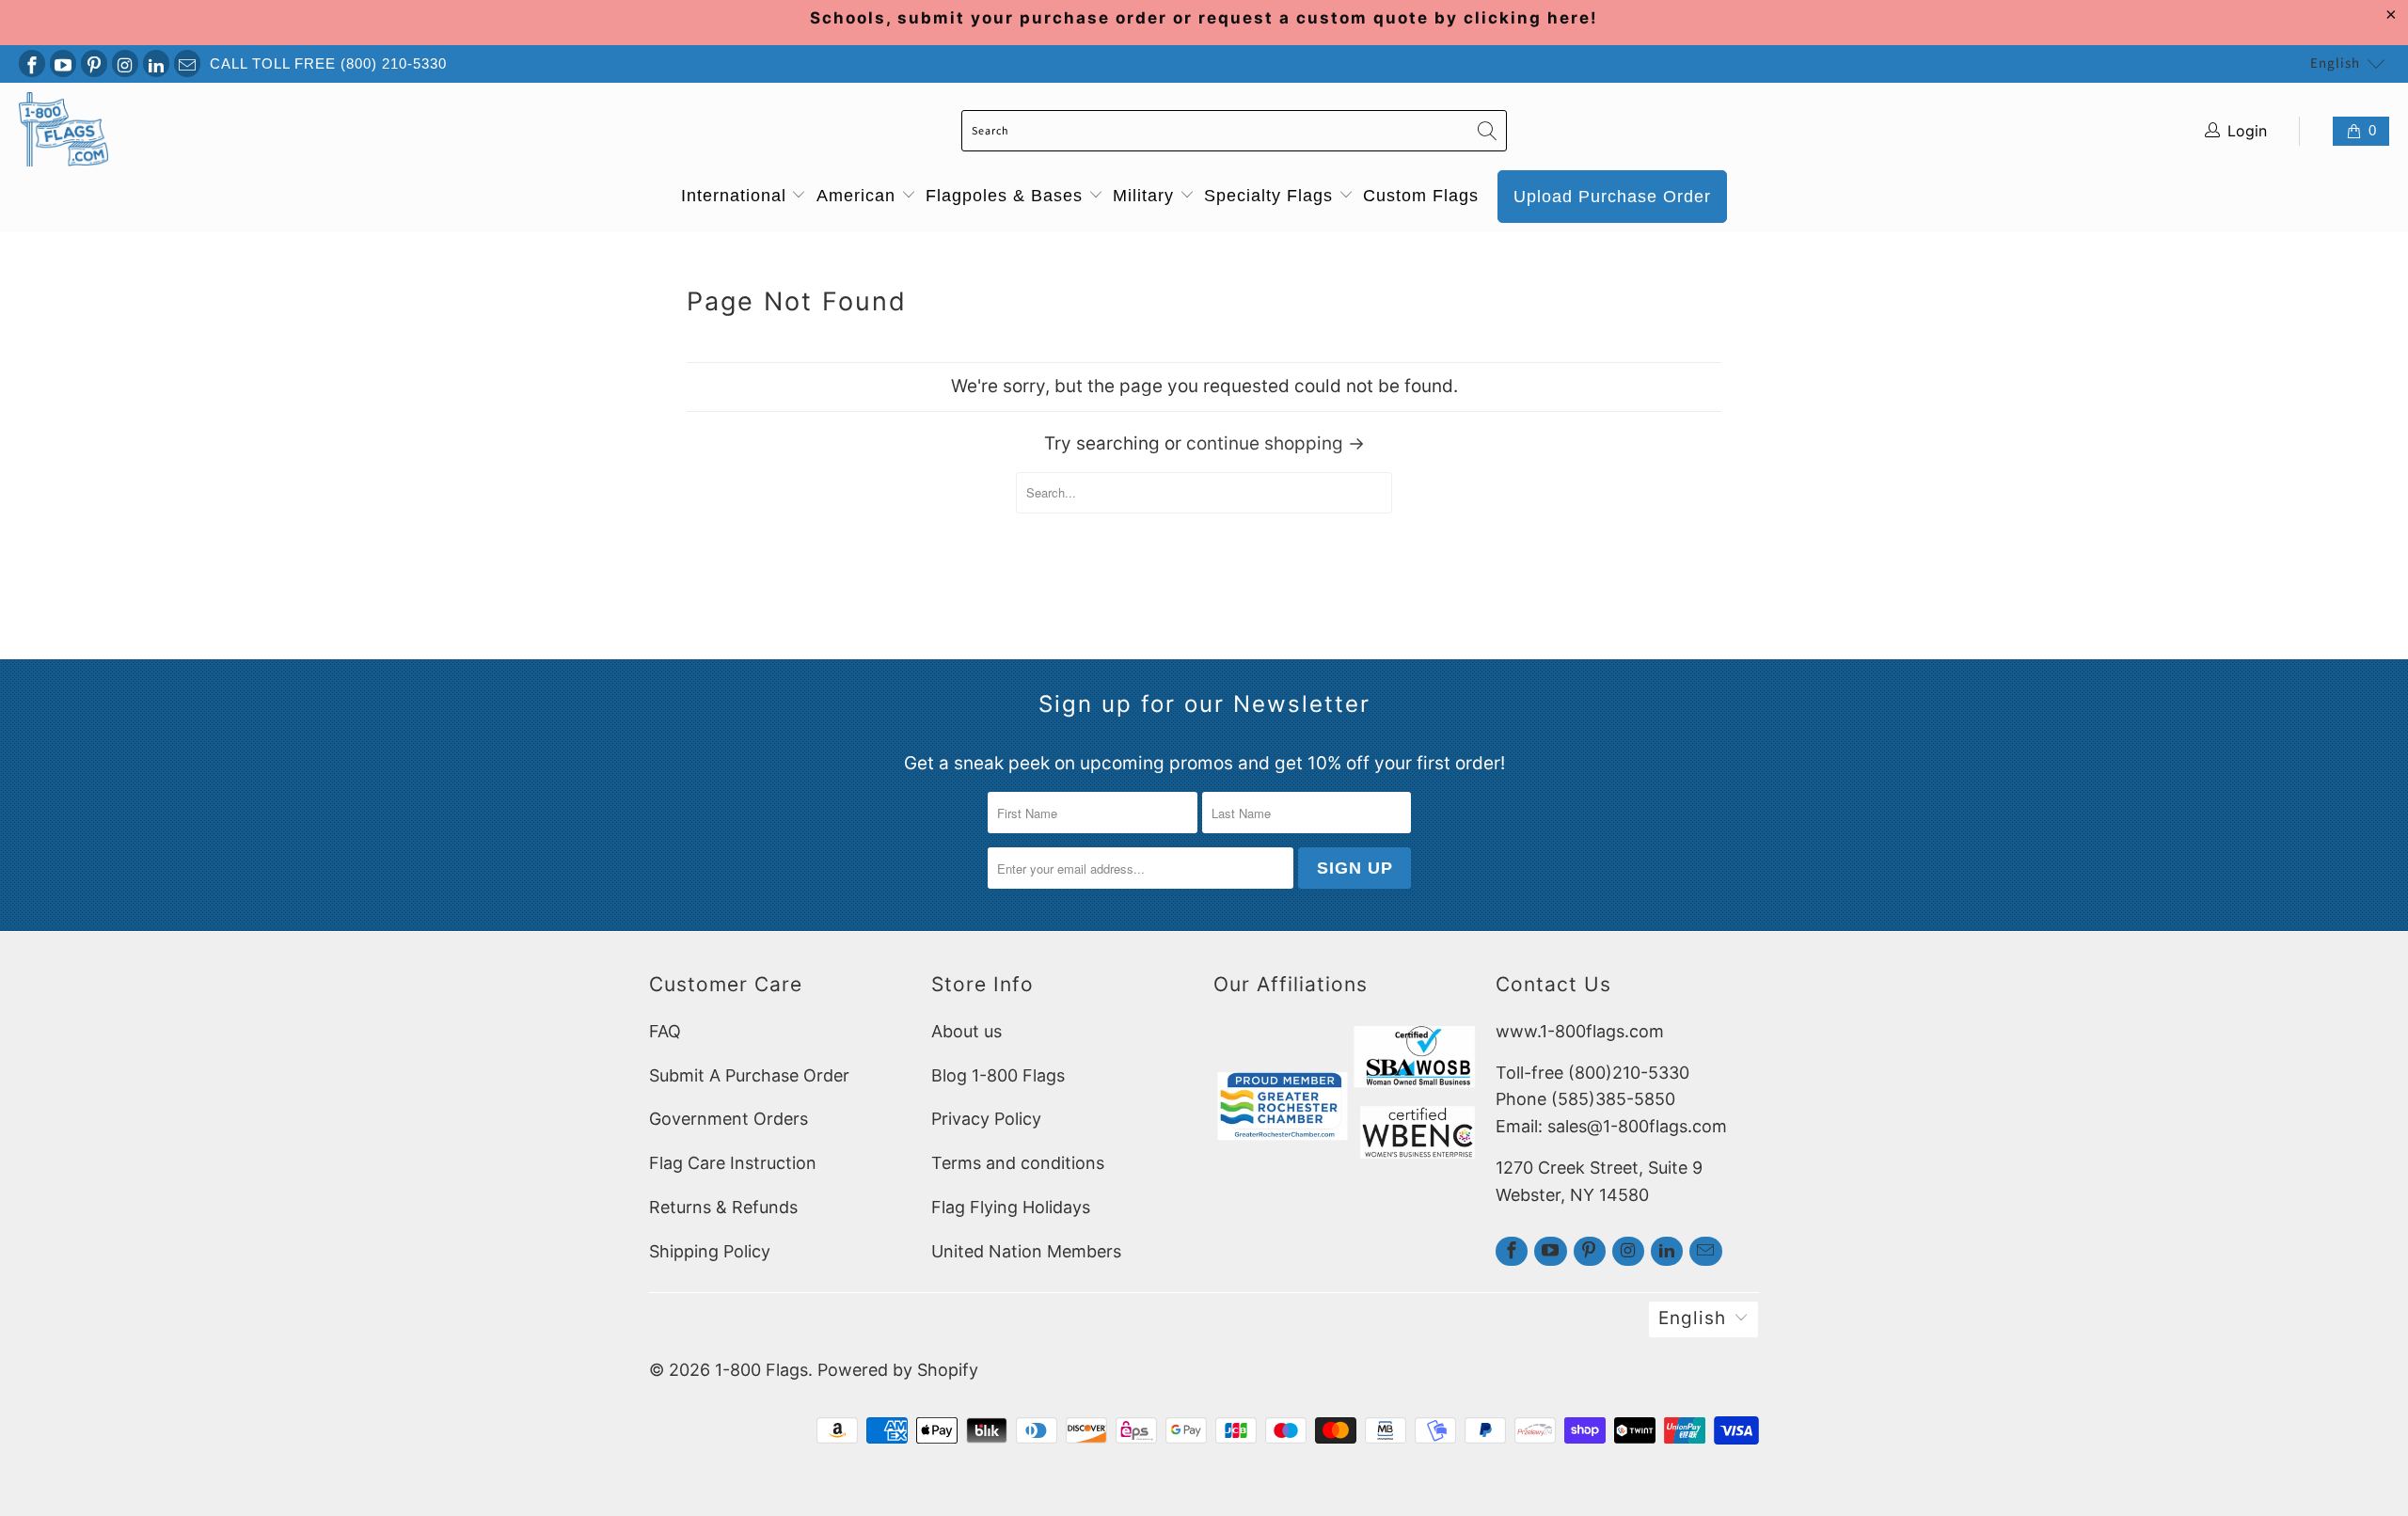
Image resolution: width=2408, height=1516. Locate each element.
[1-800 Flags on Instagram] (125, 63)
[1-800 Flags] (63, 131)
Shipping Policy (710, 1251)
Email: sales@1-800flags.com (1611, 1126)
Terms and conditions (1018, 1163)
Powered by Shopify (898, 1370)
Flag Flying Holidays (1011, 1207)
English (2335, 63)
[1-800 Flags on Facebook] (32, 63)
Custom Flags (1421, 196)
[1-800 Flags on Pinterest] (94, 63)
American (859, 196)
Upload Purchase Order (1612, 197)
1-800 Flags (761, 1370)
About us (966, 1031)
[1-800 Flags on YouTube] (63, 63)
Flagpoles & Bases (1007, 196)
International (737, 196)
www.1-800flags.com (1580, 1031)
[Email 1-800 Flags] (187, 63)
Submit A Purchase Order (749, 1075)
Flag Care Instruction (733, 1163)
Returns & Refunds (723, 1207)
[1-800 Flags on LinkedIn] (156, 63)
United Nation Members (1026, 1251)
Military (1146, 196)
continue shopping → (1275, 443)
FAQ (665, 1031)
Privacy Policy (986, 1119)
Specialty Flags (1271, 196)
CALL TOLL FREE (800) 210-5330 (328, 63)
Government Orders (729, 1119)
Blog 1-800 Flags (998, 1075)
